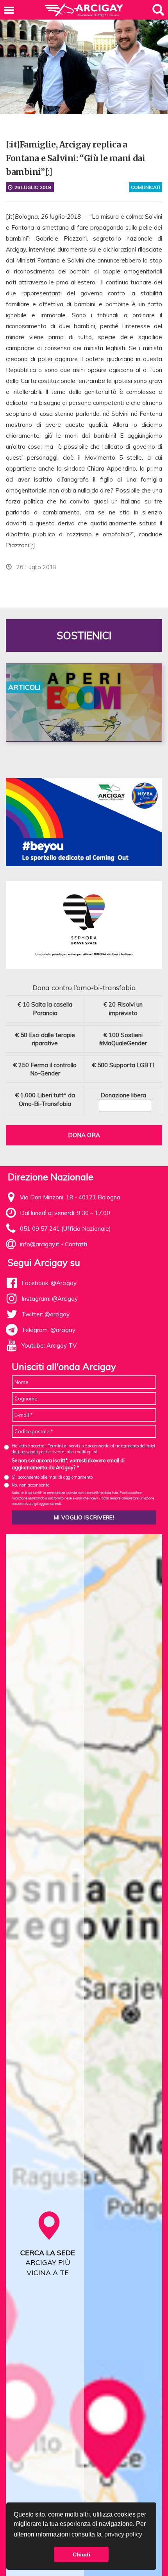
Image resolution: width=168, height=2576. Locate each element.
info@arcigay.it (40, 1244)
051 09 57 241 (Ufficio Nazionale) (65, 1229)
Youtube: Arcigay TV (49, 1346)
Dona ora (84, 1135)
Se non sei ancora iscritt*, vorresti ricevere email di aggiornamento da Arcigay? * (68, 1464)
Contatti (76, 1244)
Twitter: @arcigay (46, 1314)
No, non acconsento (30, 1485)
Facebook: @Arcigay (49, 1283)
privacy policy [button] (123, 2534)
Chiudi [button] (81, 2554)
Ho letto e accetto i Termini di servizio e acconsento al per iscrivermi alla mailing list (83, 1449)
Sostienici (84, 635)
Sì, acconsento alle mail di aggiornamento (52, 1477)
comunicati (146, 187)
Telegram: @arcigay (48, 1330)
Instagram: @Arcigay (50, 1299)
